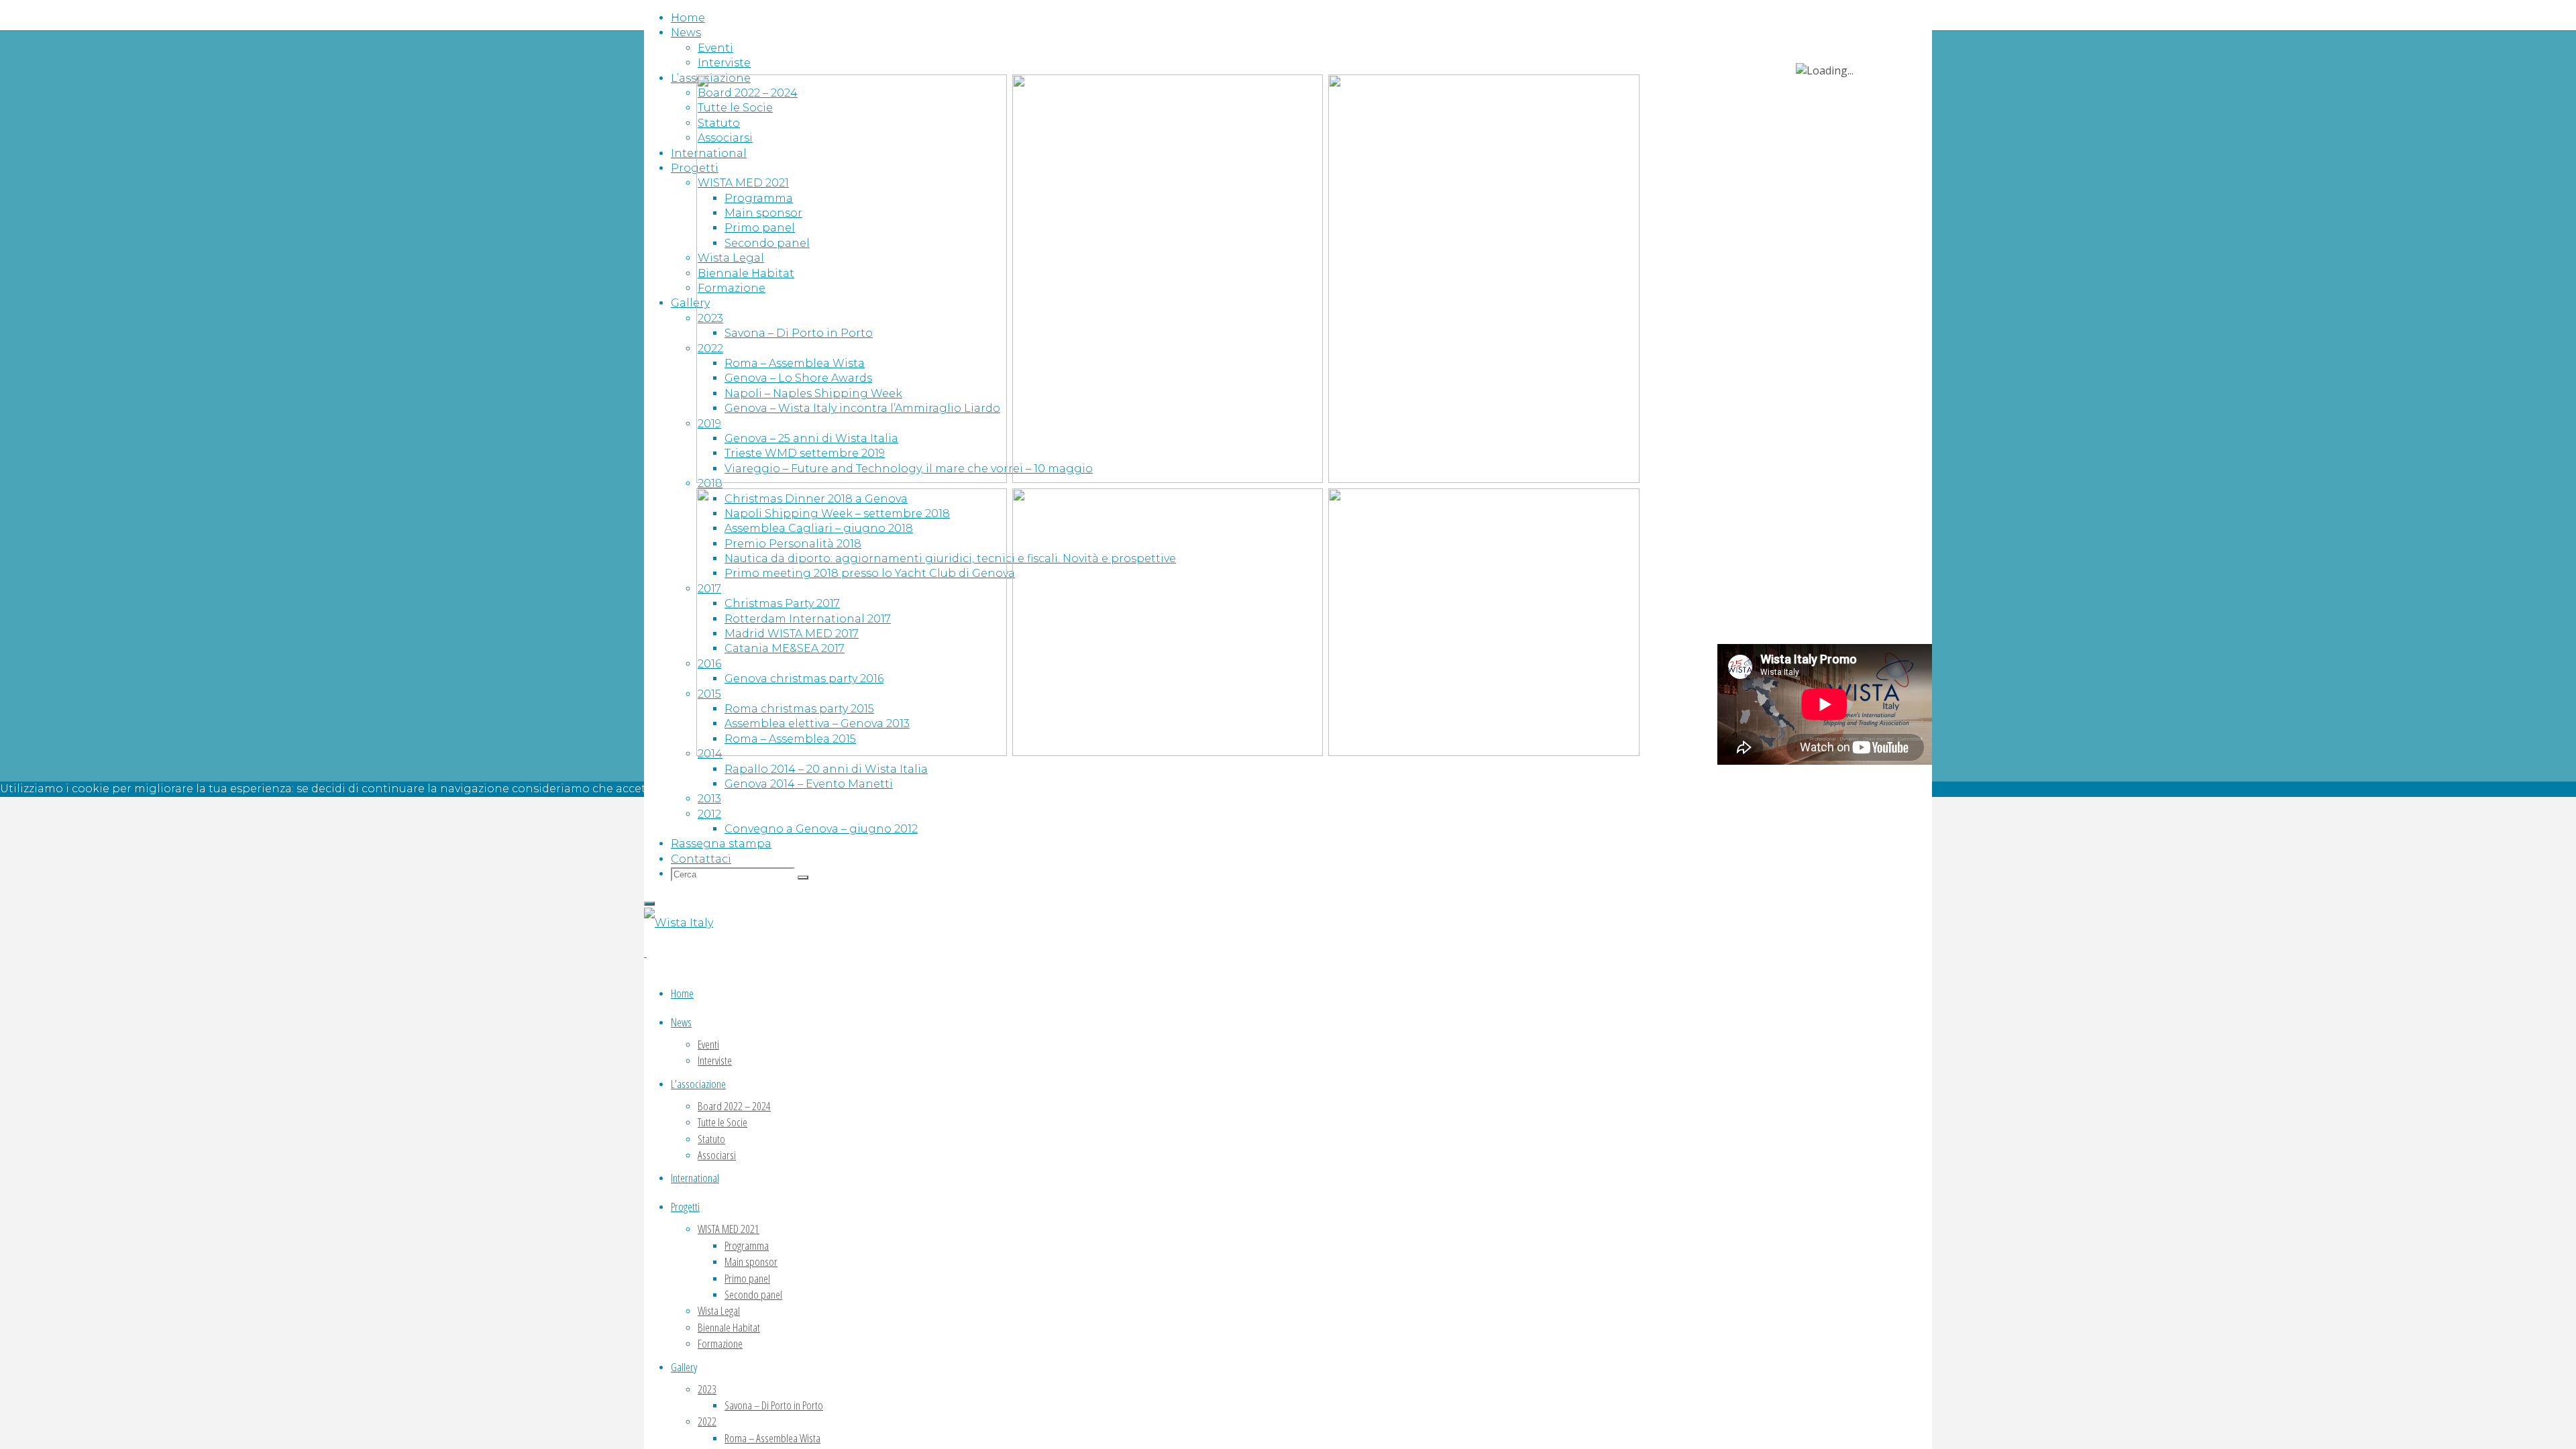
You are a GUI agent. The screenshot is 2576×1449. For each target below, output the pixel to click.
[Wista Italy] (679, 923)
